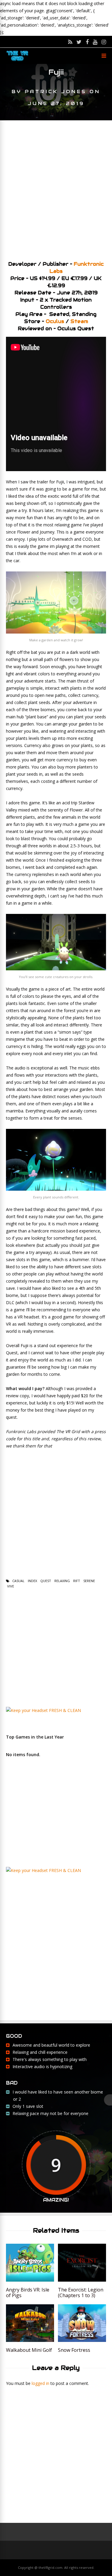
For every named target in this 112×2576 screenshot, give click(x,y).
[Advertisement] (56, 188)
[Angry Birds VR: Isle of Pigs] (30, 2280)
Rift (77, 1581)
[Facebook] (87, 42)
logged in (40, 2383)
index (32, 1581)
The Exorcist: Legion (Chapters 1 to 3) (81, 2293)
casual (18, 1581)
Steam (79, 321)
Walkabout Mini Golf (29, 2350)
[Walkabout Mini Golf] (30, 2340)
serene (89, 1581)
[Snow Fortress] (82, 2340)
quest (46, 1581)
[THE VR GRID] (17, 60)
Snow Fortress (74, 2350)
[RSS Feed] (70, 42)
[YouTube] (95, 42)
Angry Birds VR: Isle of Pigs (28, 2293)
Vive (11, 1586)
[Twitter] (79, 42)
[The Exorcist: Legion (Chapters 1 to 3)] (82, 2280)
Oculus (55, 321)
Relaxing (62, 1581)
